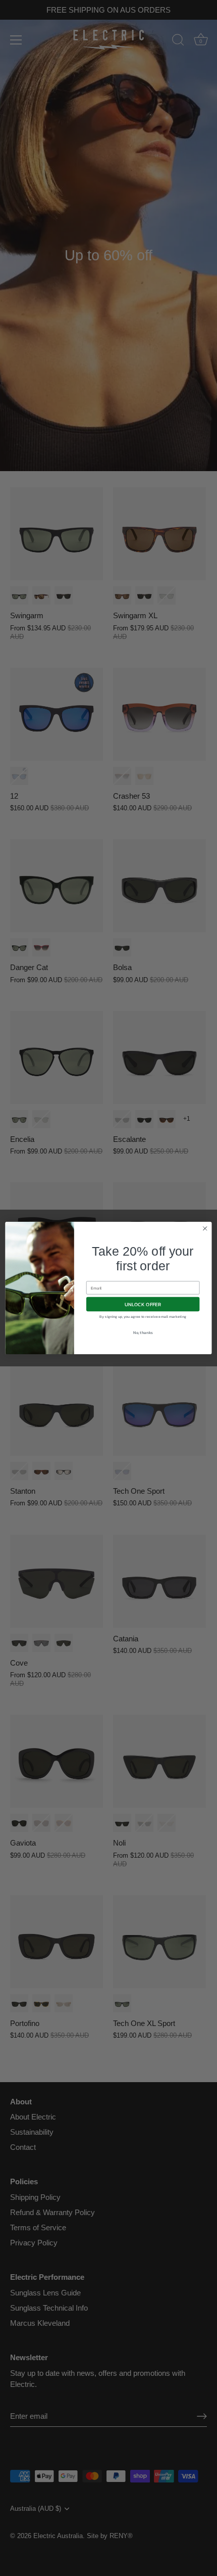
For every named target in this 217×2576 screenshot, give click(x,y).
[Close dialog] (205, 1228)
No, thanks (143, 1333)
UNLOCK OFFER (143, 1304)
